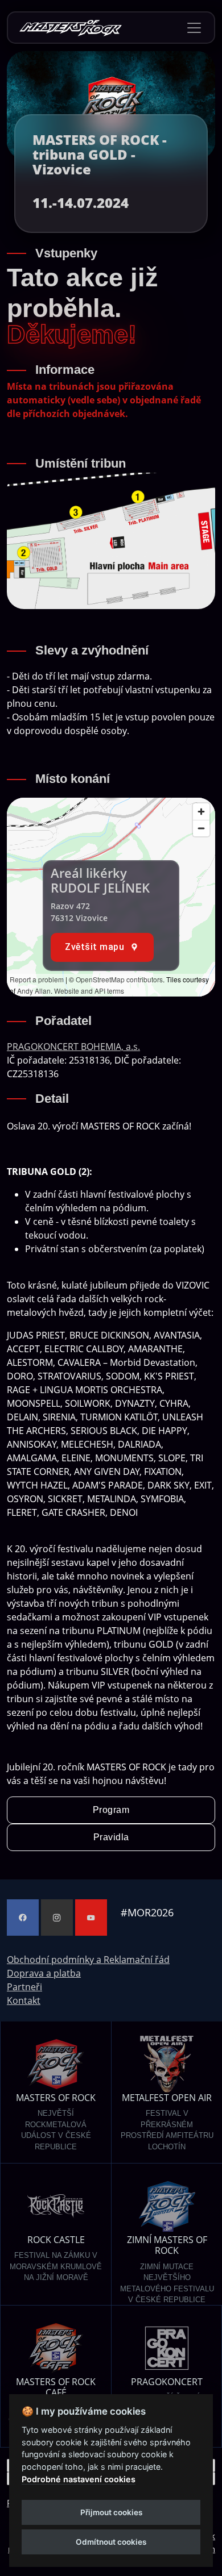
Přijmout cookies (111, 2512)
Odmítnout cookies (111, 2542)
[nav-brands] (71, 28)
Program (111, 1810)
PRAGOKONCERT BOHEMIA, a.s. (73, 1047)
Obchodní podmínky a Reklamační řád (88, 1960)
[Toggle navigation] (194, 28)
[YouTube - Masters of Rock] (91, 1918)
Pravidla (111, 1837)
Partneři (24, 1987)
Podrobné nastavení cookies (79, 2479)
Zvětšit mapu (94, 947)
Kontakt (24, 2000)
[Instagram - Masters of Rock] (57, 1918)
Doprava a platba (44, 1973)
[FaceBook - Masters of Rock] (23, 1918)
